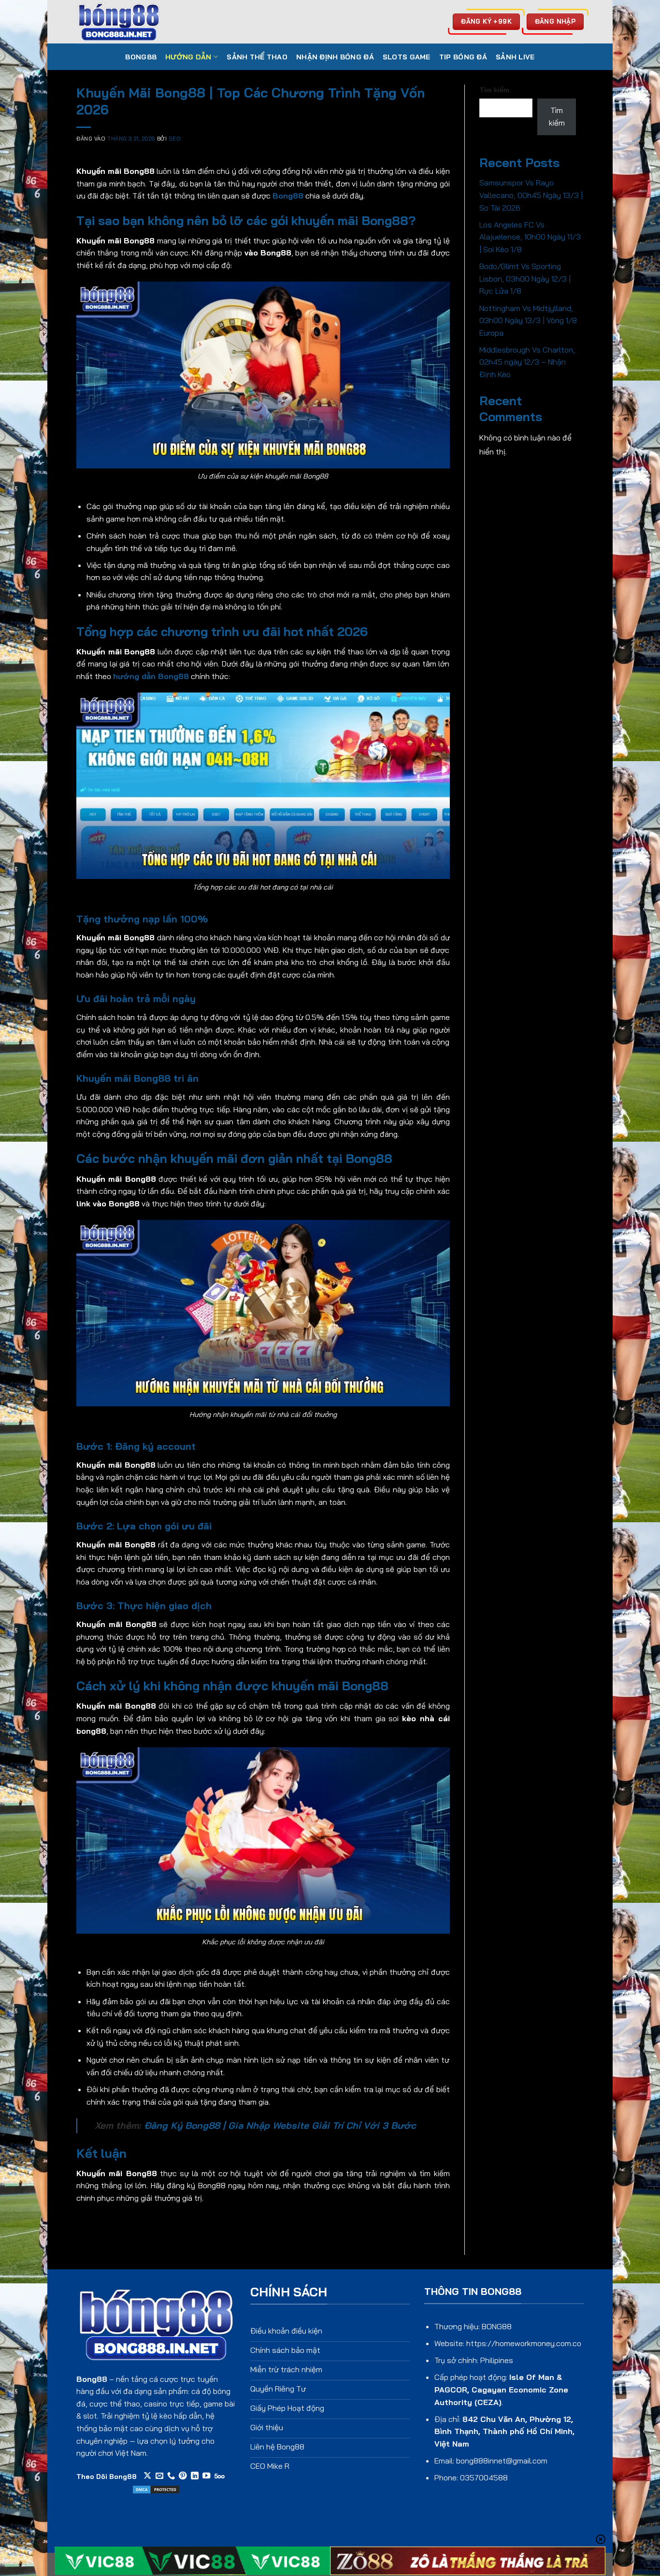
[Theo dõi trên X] (147, 2476)
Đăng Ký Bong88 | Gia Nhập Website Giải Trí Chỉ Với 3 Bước (280, 2125)
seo (175, 139)
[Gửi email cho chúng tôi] (159, 2476)
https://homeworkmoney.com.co (524, 2343)
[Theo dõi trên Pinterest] (183, 2476)
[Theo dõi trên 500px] (220, 2476)
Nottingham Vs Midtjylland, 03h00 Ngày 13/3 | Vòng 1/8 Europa (528, 320)
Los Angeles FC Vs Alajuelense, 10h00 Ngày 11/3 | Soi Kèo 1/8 (530, 237)
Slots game (407, 57)
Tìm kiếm (494, 90)
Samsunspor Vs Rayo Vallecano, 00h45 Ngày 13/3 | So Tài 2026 (531, 195)
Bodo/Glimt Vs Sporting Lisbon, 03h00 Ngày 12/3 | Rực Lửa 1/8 (525, 278)
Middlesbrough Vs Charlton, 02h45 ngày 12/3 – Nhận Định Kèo (527, 362)
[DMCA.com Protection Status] (156, 2489)
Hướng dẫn (188, 57)
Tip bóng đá (463, 57)
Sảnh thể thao (257, 57)
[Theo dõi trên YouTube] (206, 2476)
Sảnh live (515, 57)
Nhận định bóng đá (335, 57)
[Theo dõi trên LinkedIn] (195, 2476)
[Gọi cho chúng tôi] (171, 2476)
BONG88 (141, 57)
